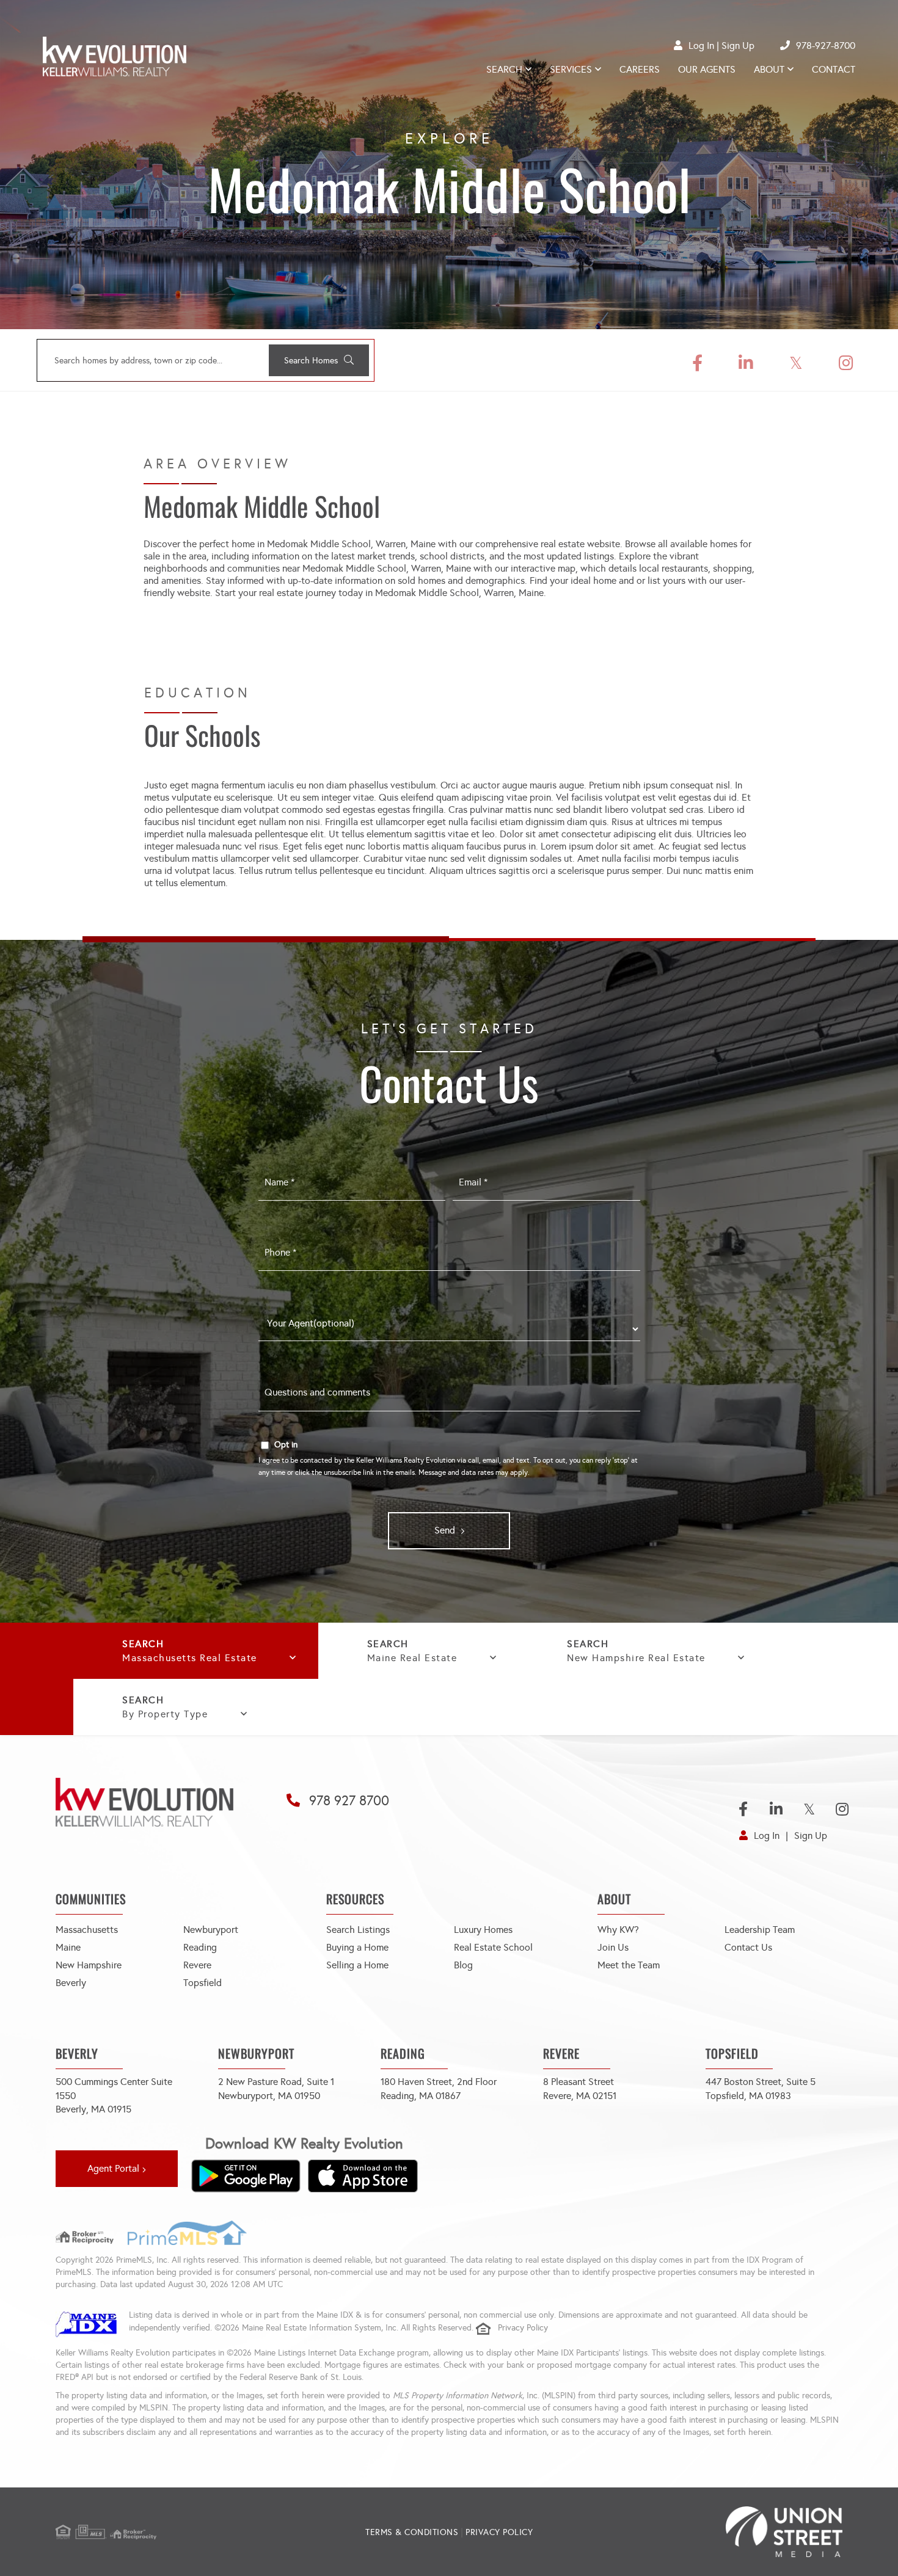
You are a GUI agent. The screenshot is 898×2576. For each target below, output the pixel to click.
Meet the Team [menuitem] (629, 1965)
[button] (319, 360)
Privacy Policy (523, 2328)
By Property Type (165, 1714)
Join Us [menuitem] (613, 1947)
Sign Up (738, 45)
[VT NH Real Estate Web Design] (711, 2532)
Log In (701, 45)
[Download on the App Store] (363, 2176)
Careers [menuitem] (640, 69)
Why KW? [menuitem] (618, 1930)
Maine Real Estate (412, 1658)
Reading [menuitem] (200, 1947)
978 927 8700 (349, 1801)
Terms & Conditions (412, 2532)
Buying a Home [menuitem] (357, 1947)
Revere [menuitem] (197, 1965)
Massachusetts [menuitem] (87, 1930)
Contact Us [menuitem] (748, 1947)
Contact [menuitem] (834, 69)
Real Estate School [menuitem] (493, 1947)
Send (445, 1530)
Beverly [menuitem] (71, 1983)
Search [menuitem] (504, 69)
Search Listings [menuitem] (358, 1930)
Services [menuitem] (571, 69)
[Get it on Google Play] (246, 2176)
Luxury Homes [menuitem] (483, 1930)
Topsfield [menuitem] (203, 1983)
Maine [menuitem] (68, 1947)
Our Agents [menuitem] (707, 69)
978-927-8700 (826, 45)
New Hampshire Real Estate (636, 1658)
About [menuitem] (769, 69)
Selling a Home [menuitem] (357, 1965)
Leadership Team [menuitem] (760, 1930)
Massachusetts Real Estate (190, 1658)
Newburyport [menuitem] (211, 1930)
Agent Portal (113, 2168)
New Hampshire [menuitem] (89, 1965)
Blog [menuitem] (463, 1965)
